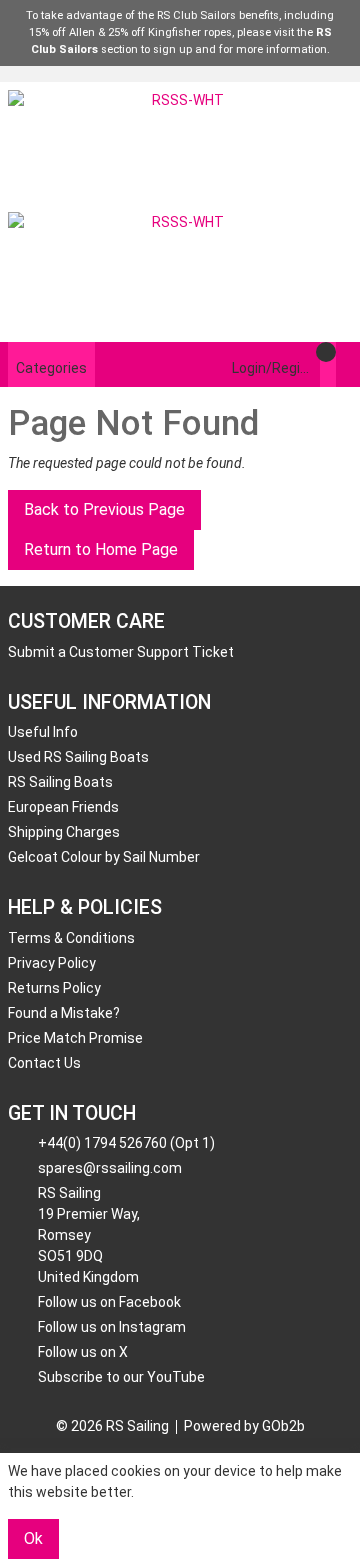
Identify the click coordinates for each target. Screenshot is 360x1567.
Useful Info (43, 732)
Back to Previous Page (104, 509)
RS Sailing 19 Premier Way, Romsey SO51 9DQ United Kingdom (89, 1235)
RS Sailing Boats (60, 782)
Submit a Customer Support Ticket (121, 652)
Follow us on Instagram (112, 1327)
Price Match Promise (75, 1038)
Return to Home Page (101, 549)
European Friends (63, 807)
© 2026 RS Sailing (112, 1426)
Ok (33, 1538)
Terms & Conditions (71, 938)
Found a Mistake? (64, 1013)
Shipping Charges (64, 832)
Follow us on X (83, 1352)
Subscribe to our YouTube (121, 1377)
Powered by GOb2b (244, 1426)
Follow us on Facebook (109, 1302)
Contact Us (44, 1063)
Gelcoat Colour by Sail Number (104, 857)
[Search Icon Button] (344, 364)
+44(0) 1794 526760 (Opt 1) (126, 1143)
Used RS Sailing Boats (78, 757)
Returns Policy (54, 988)
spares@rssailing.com (110, 1168)
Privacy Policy (52, 963)
